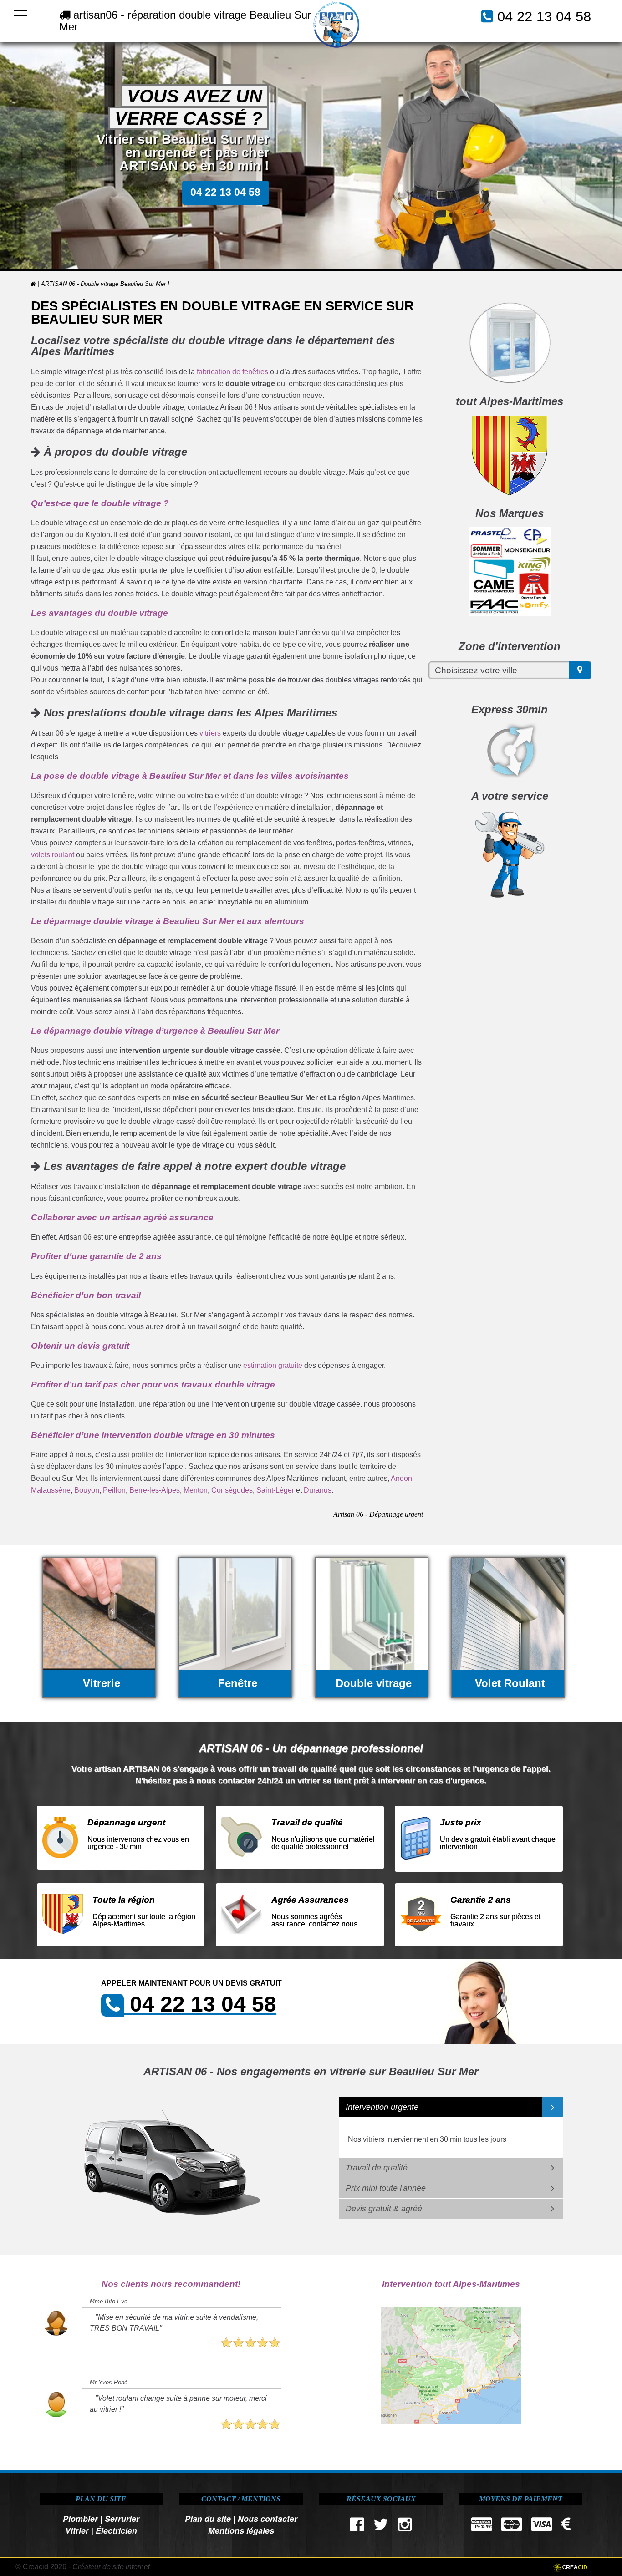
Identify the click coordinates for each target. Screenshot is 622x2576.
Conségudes (232, 1490)
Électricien (116, 2530)
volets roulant (53, 855)
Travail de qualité (377, 2168)
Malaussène (51, 1490)
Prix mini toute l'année (386, 2188)
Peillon (114, 1490)
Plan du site (208, 2518)
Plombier (80, 2518)
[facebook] (357, 2527)
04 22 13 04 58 (544, 17)
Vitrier (77, 2530)
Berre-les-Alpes (155, 1490)
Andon (401, 1478)
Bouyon (87, 1490)
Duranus (318, 1490)
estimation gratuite (273, 1365)
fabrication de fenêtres (232, 372)
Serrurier (122, 2518)
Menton (196, 1490)
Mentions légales (241, 2530)
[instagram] (405, 2527)
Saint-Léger (275, 1490)
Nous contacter (268, 2518)
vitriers (210, 733)
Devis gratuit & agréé (384, 2209)
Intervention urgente (382, 2107)
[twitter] (381, 2527)
